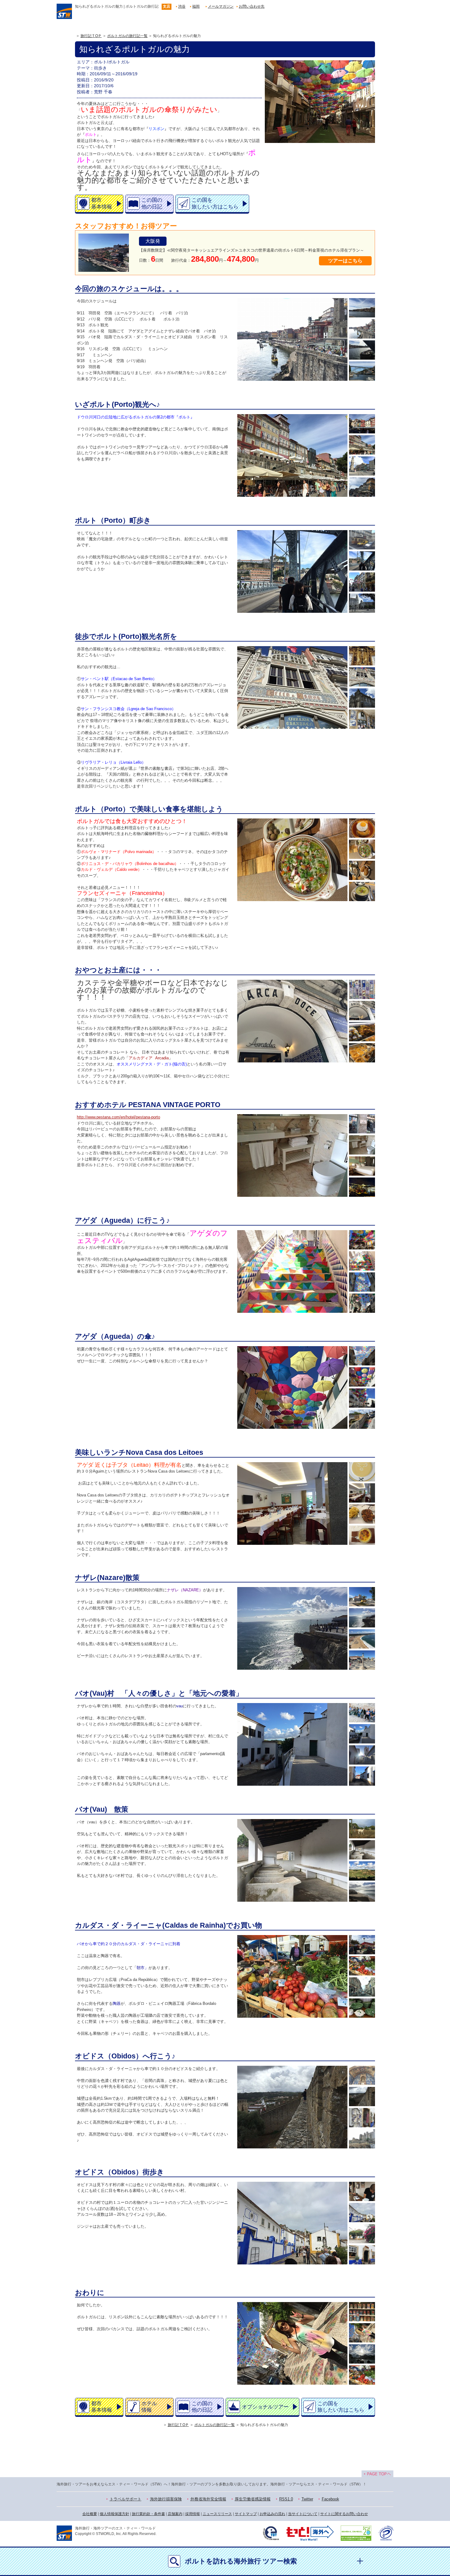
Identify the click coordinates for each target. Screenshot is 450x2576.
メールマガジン (221, 6)
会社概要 (90, 2514)
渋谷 (182, 6)
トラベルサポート (126, 2499)
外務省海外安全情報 (208, 2499)
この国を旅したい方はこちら (215, 203)
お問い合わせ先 (252, 6)
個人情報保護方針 (114, 2514)
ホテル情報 (149, 2407)
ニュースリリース (217, 2514)
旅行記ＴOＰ (91, 36)
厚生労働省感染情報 (253, 2499)
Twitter (307, 2499)
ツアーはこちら (345, 261)
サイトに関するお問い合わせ (344, 2514)
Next (346, 339)
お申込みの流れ (272, 2514)
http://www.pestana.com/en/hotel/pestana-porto (118, 1117)
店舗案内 (175, 2514)
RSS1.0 (286, 2499)
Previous (239, 339)
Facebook (330, 2499)
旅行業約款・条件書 (148, 2514)
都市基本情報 (102, 203)
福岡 (196, 6)
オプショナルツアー (265, 2407)
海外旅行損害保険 (166, 2499)
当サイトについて (303, 2514)
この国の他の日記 (152, 203)
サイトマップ (246, 2514)
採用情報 (193, 2514)
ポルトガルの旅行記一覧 (127, 36)
